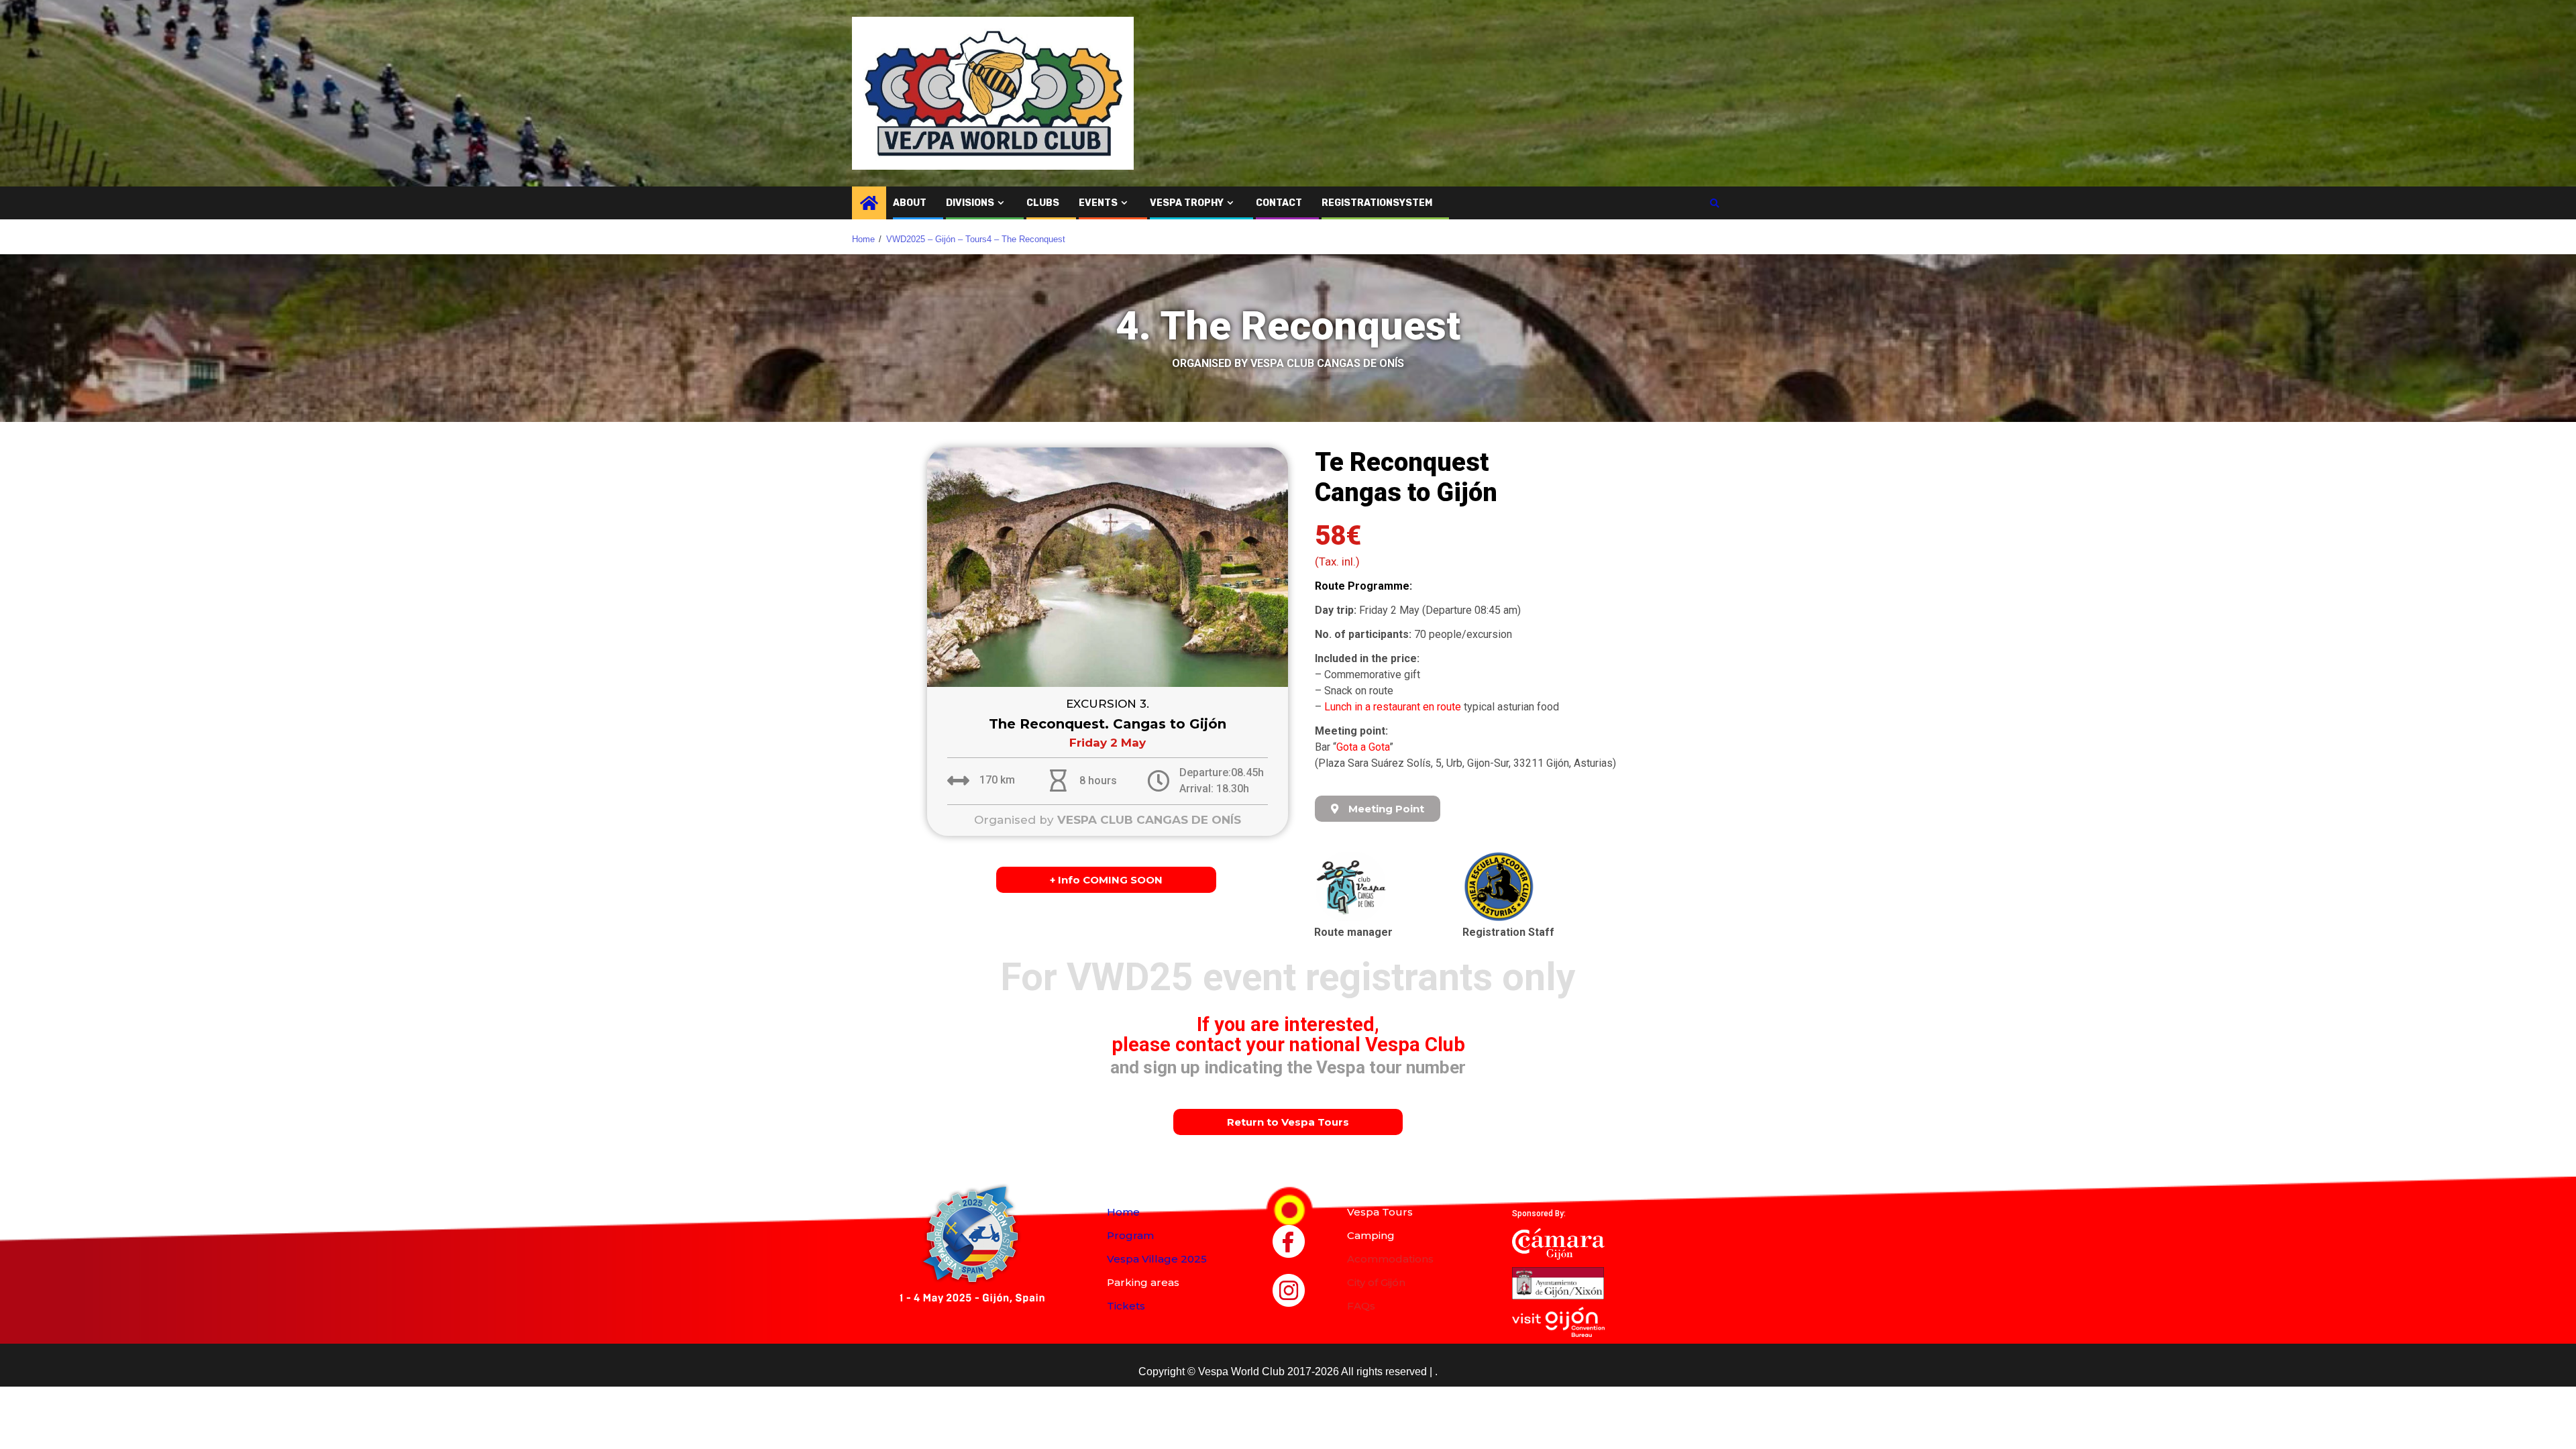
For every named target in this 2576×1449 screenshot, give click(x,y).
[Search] (1714, 203)
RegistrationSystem (1377, 203)
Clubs (1043, 203)
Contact (1279, 203)
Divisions (970, 203)
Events (1098, 203)
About (910, 203)
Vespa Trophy (1187, 203)
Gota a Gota (1363, 747)
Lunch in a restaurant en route (1393, 707)
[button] (1378, 809)
